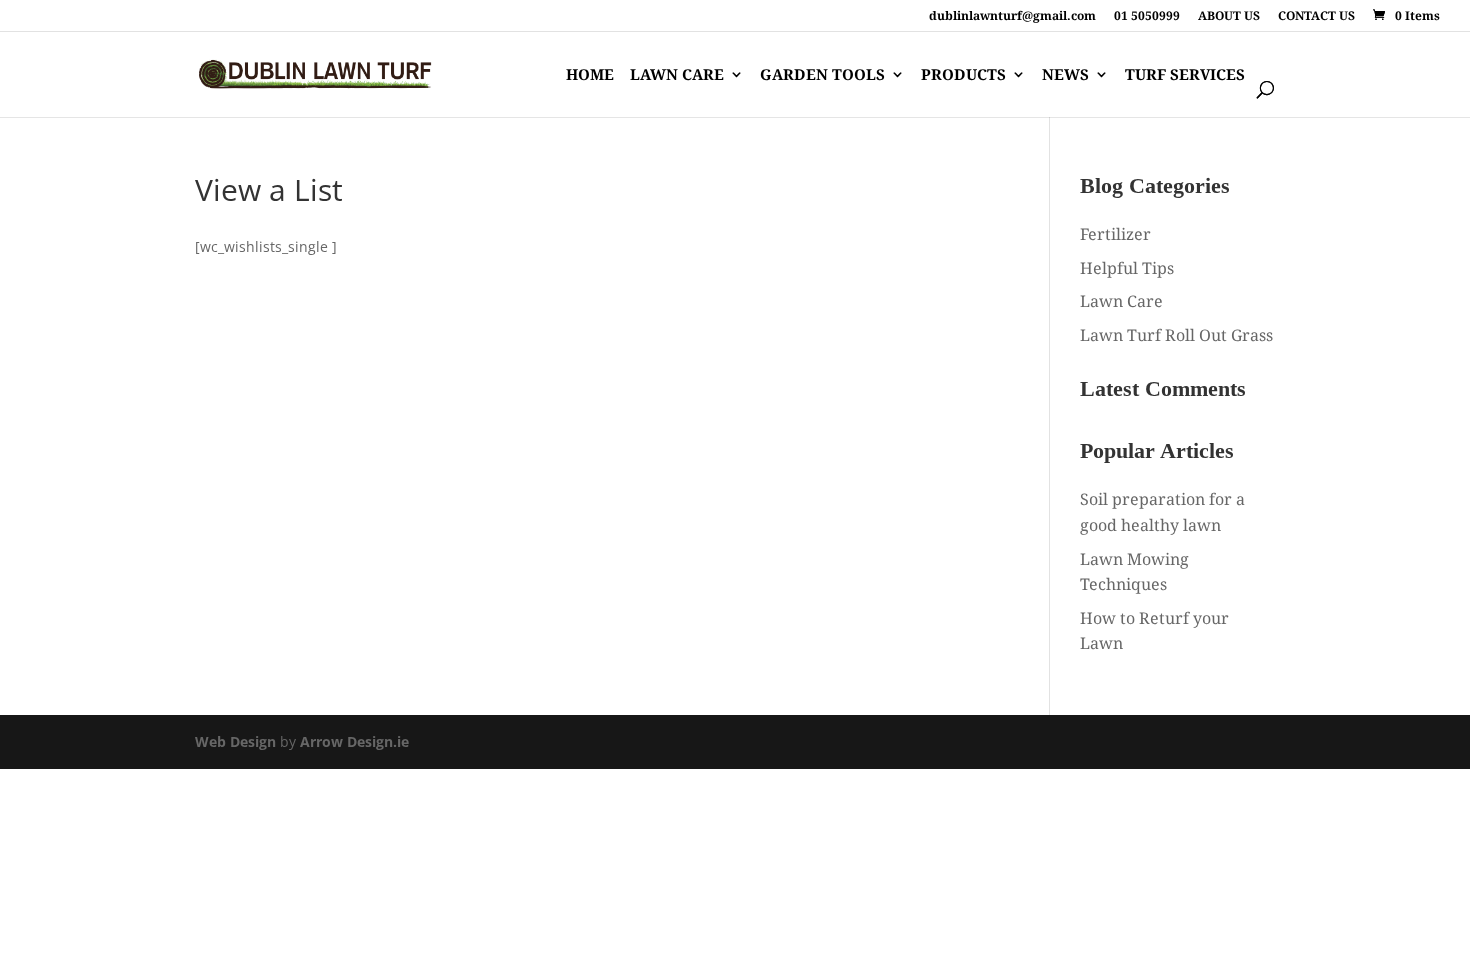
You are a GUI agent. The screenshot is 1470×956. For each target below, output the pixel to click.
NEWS (1065, 75)
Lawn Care (1121, 301)
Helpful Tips (1127, 268)
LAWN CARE (677, 75)
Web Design (235, 741)
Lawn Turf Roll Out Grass (1176, 335)
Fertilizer (1115, 234)
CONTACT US (1316, 17)
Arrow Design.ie (354, 741)
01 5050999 (1147, 17)
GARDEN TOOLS (822, 75)
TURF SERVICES (1185, 75)
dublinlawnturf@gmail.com (1012, 17)
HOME (590, 75)
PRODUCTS (963, 75)
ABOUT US (1229, 17)
